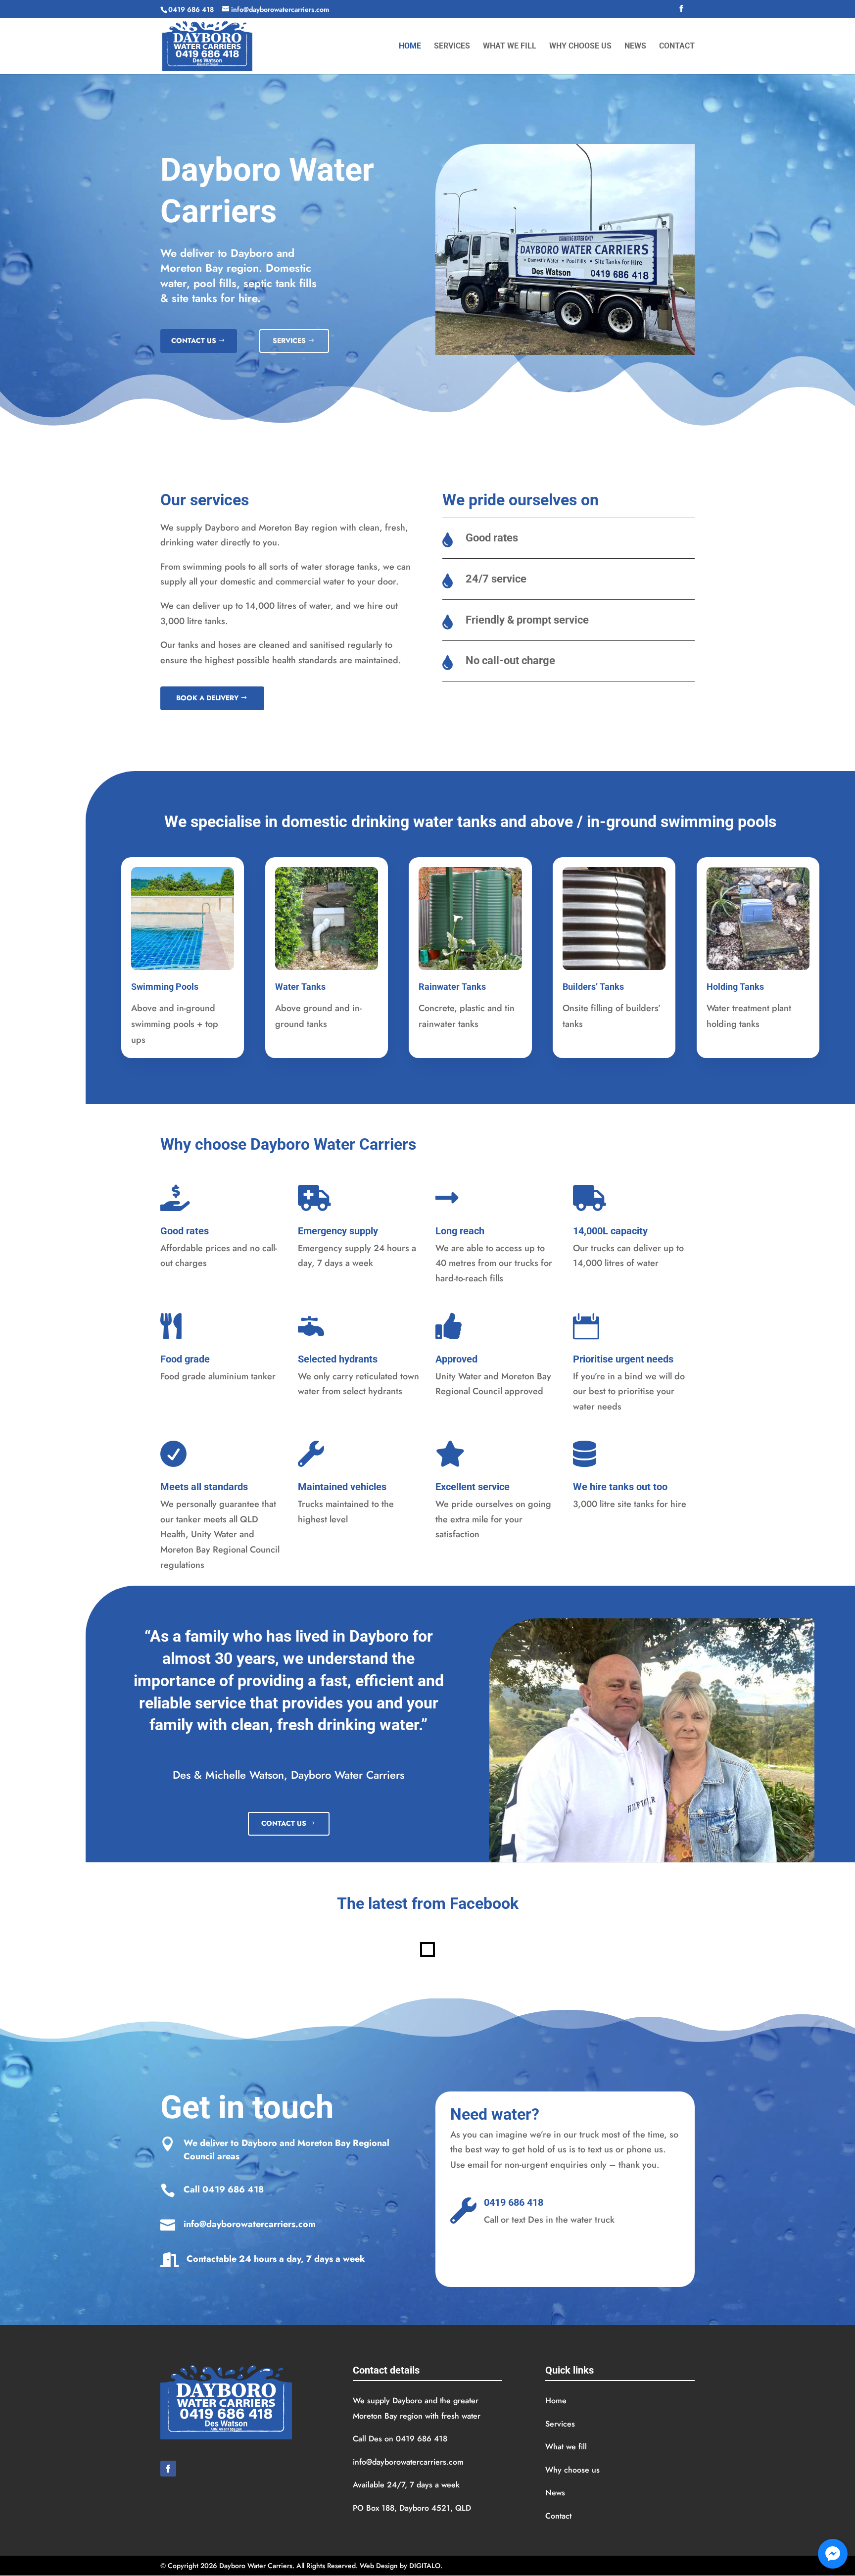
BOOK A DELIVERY (207, 698)
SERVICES (289, 340)
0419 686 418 (233, 2189)
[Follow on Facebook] (168, 2469)
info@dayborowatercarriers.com (250, 2224)
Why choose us (580, 47)
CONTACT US (194, 340)
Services (452, 47)
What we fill (510, 47)
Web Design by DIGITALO (400, 2566)
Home (410, 47)
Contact (677, 47)
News (635, 47)
